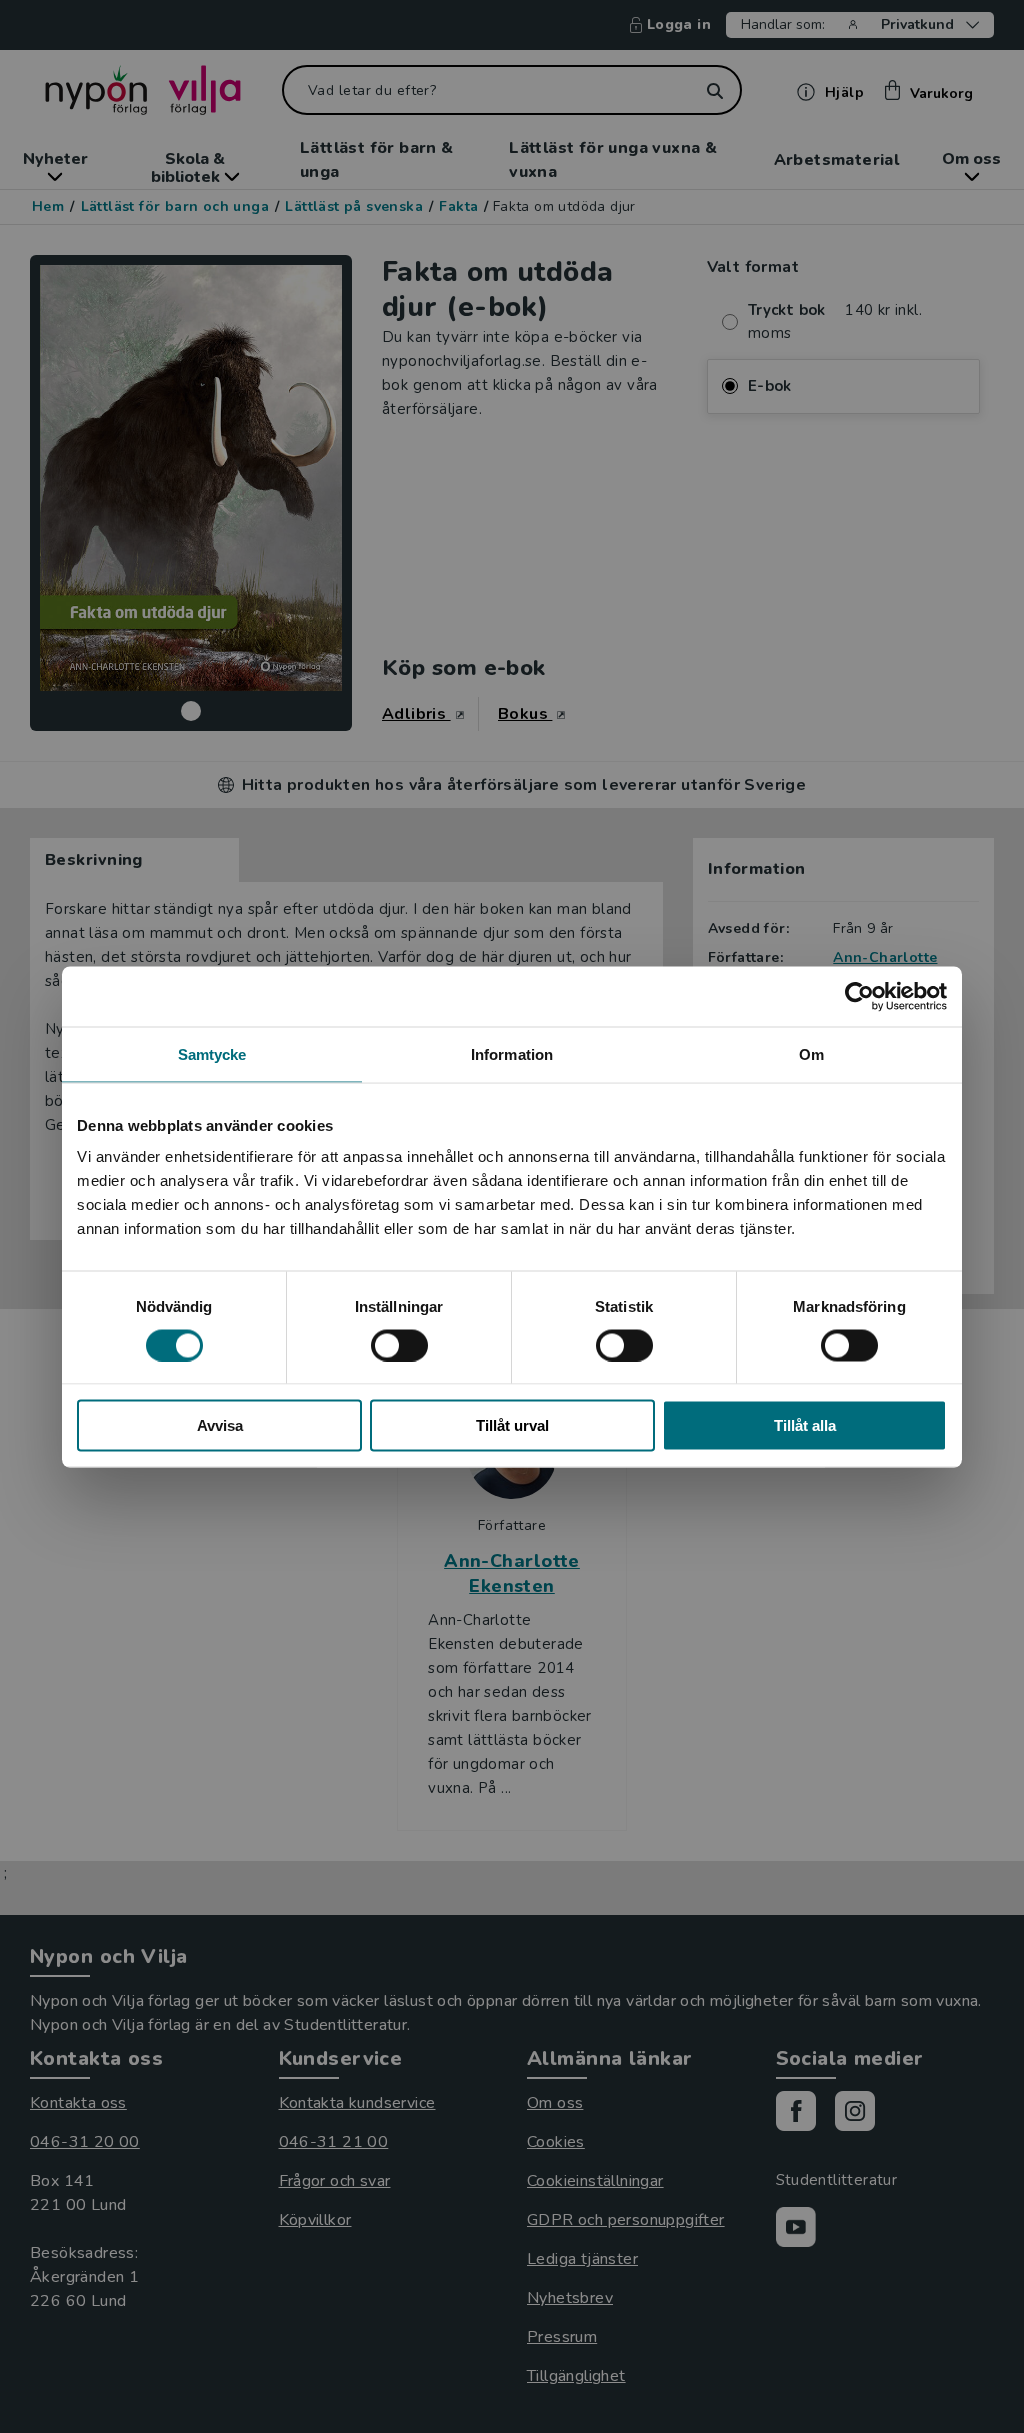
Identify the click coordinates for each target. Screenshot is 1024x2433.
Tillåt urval (512, 1425)
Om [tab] (811, 1053)
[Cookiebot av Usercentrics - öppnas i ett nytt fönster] (859, 996)
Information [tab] (512, 1053)
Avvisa (220, 1425)
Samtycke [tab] (212, 1053)
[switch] (399, 1345)
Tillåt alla (805, 1425)
